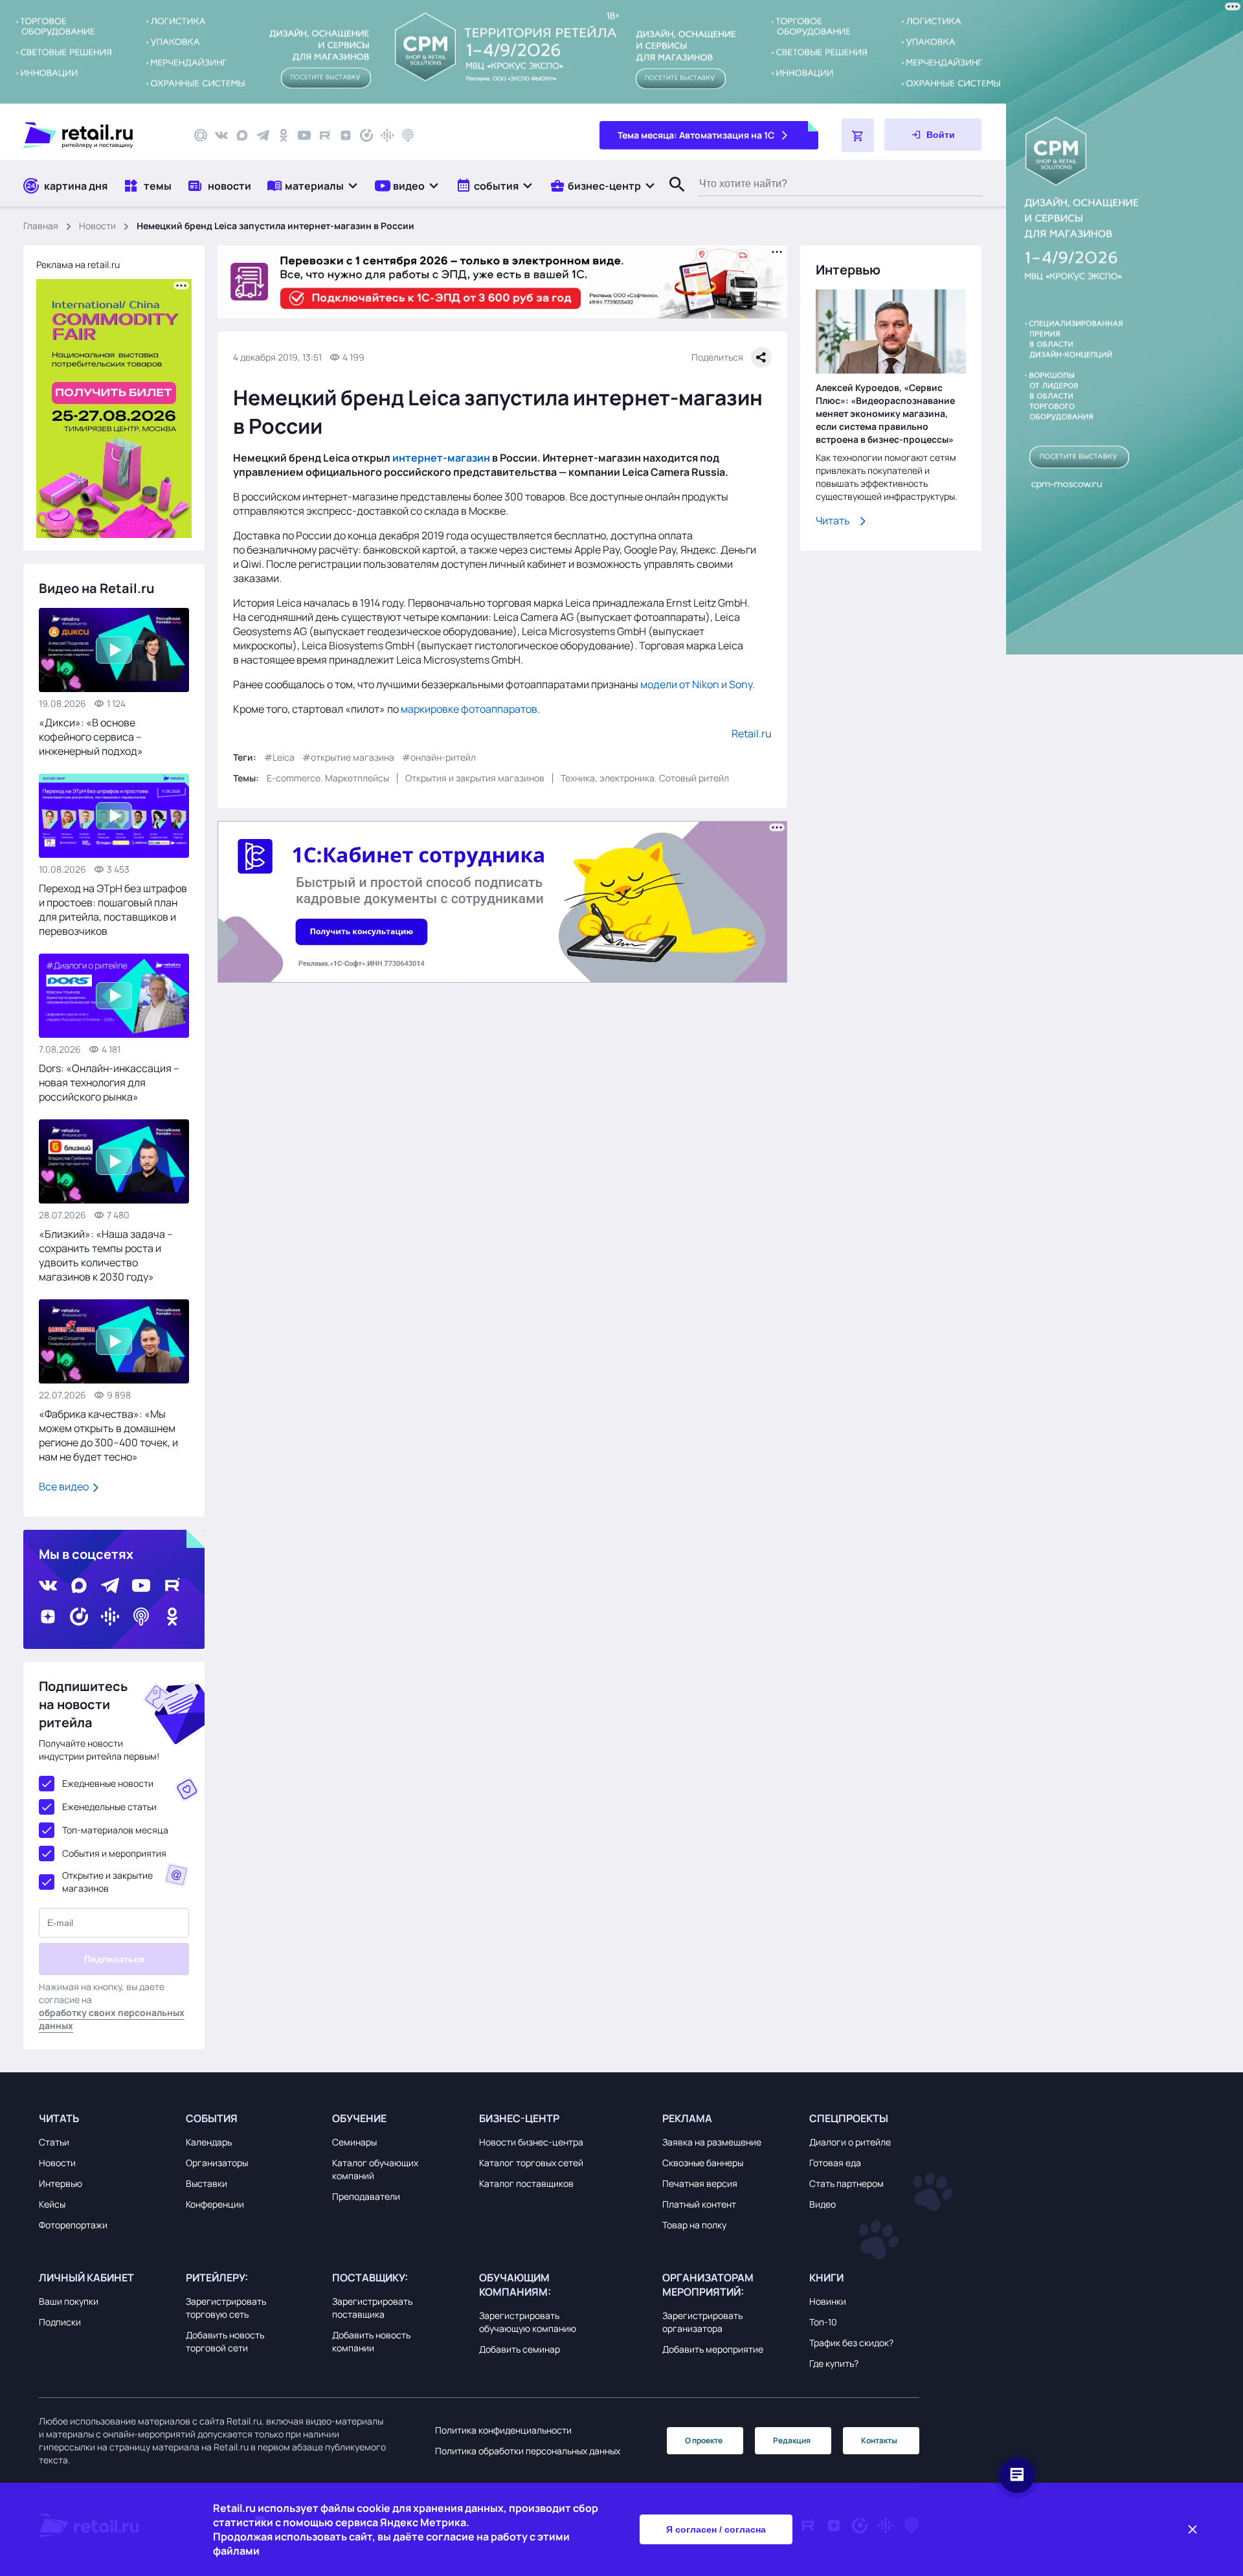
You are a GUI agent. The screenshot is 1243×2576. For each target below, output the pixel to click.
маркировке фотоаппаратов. (470, 709)
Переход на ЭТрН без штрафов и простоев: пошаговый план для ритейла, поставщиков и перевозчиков (113, 910)
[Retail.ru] (97, 135)
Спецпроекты (849, 2118)
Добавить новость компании (371, 2341)
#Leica (279, 757)
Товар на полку (694, 2225)
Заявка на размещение (712, 2142)
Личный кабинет (86, 2278)
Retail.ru (752, 734)
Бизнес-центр (519, 2118)
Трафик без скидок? (851, 2343)
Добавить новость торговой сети (225, 2341)
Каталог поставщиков (526, 2183)
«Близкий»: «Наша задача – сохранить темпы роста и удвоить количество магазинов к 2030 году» (106, 1255)
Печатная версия (700, 2183)
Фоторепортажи (73, 2225)
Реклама (687, 2118)
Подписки (60, 2322)
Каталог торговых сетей (531, 2163)
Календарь (209, 2142)
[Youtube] (304, 135)
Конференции (215, 2204)
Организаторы (217, 2163)
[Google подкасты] (387, 135)
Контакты (879, 2440)
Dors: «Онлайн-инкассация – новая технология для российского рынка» (109, 1082)
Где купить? (834, 2363)
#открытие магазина (348, 757)
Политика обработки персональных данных (528, 2451)
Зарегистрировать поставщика (372, 2308)
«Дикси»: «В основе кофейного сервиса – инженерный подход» (91, 737)
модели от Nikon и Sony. (698, 684)
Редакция (792, 2440)
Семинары (354, 2142)
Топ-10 (823, 2322)
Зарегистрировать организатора (702, 2322)
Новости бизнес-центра (531, 2142)
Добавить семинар (520, 2349)
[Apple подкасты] (408, 135)
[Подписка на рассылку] (201, 135)
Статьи (54, 2142)
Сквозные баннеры (703, 2163)
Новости (97, 226)
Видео (823, 2204)
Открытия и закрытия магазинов (475, 778)
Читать (833, 521)
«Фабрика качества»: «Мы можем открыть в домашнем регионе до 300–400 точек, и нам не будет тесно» (108, 1435)
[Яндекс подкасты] (366, 135)
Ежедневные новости (108, 1783)
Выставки (207, 2183)
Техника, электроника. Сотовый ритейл (645, 778)
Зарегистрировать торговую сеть (226, 2308)
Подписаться (114, 1959)
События (212, 2118)
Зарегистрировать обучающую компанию (528, 2322)
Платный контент (699, 2204)
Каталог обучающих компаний (375, 2169)
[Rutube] (325, 135)
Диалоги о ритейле (850, 2142)
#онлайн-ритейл (439, 757)
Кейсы (52, 2204)
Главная (41, 226)
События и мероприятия (114, 1853)
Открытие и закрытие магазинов (107, 1882)
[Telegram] (263, 135)
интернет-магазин (441, 458)
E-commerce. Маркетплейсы (328, 778)
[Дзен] (346, 135)
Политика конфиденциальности (503, 2430)
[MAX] (242, 135)
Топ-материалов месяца (115, 1830)
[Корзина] (858, 135)
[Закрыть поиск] (671, 197)
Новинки (828, 2301)
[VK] (221, 135)
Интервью (61, 2183)
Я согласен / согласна (716, 2529)
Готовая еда (835, 2163)
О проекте (704, 2440)
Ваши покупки (69, 2301)
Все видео (65, 1486)
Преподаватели (366, 2196)
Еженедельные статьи (109, 1807)
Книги (826, 2278)
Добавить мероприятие (713, 2349)
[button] (313, 185)
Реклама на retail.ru (78, 264)
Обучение (359, 2118)
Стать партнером (846, 2183)
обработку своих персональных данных (112, 2019)
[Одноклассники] (284, 135)
